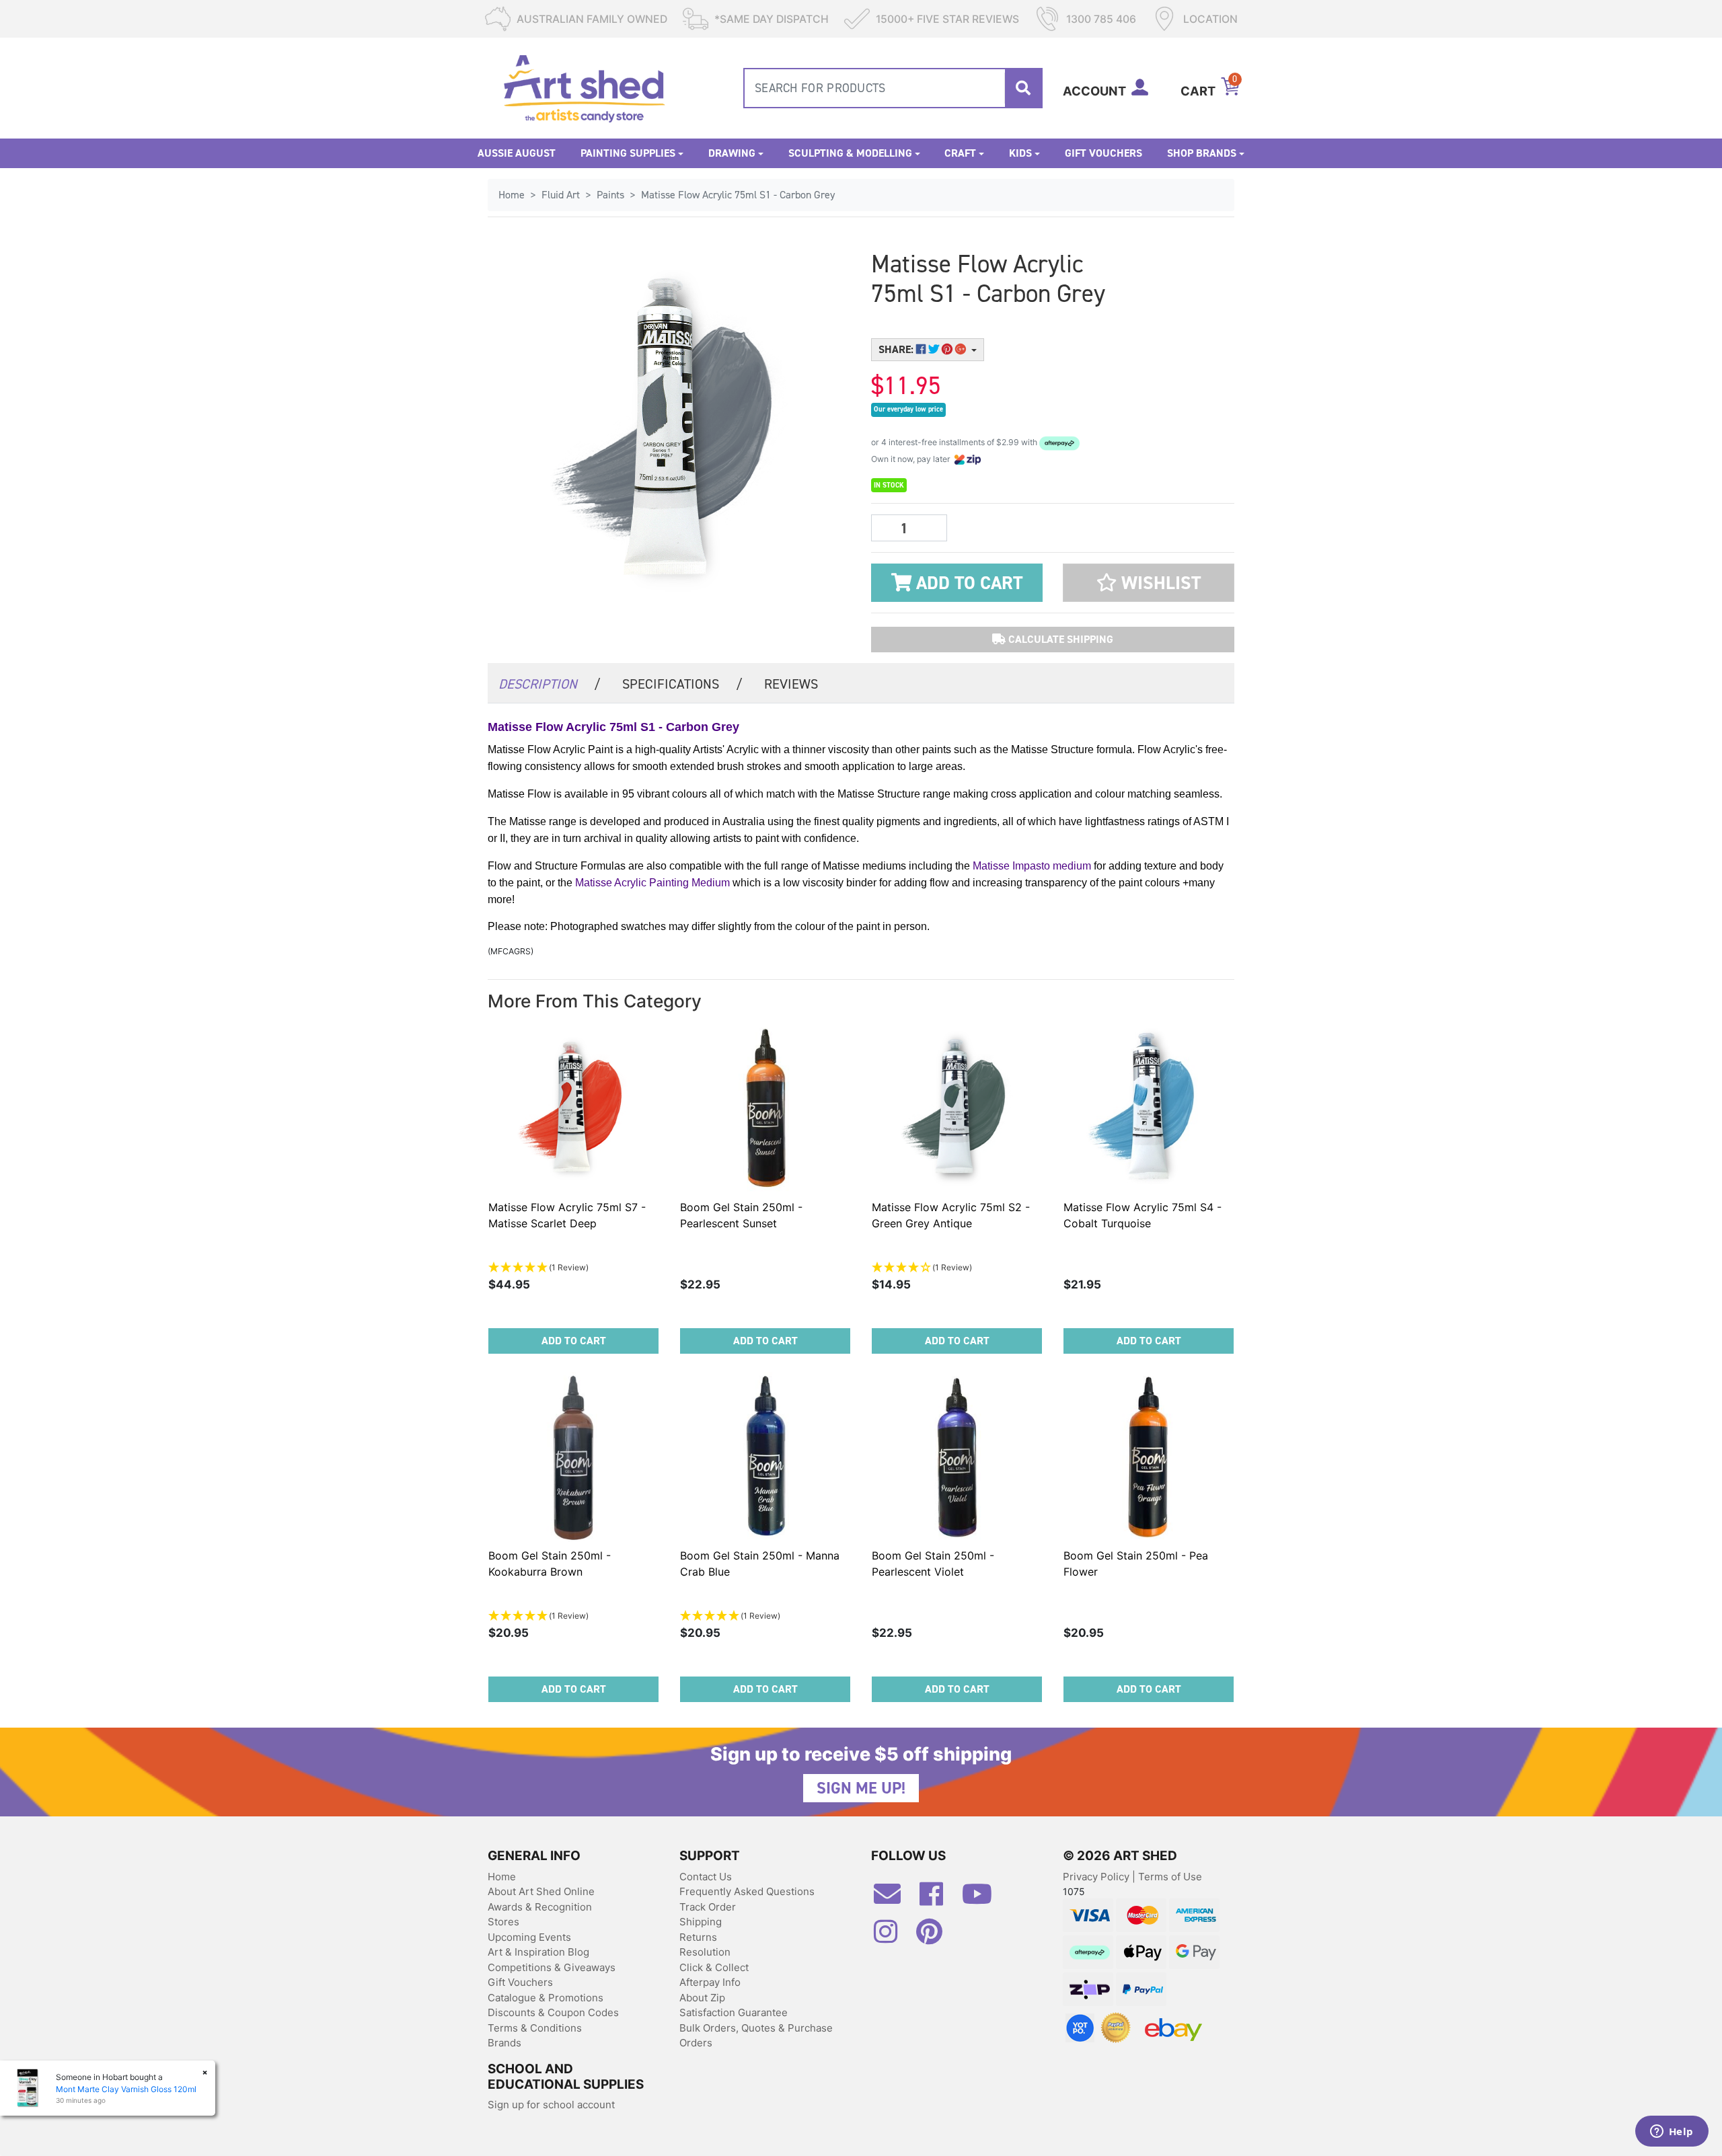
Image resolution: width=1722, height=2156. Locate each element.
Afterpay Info (710, 1982)
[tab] (550, 683)
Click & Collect (714, 1967)
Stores (503, 1922)
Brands (504, 2043)
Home (502, 1877)
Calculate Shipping (1059, 639)
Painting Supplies (628, 153)
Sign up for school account (551, 2105)
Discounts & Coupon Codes (553, 2012)
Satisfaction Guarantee (734, 2012)
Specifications (682, 684)
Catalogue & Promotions (546, 1998)
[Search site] (1023, 88)
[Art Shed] (584, 87)
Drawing (732, 153)
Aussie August (517, 153)
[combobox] (893, 88)
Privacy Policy (1097, 1877)
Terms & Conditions (535, 2028)
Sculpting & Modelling (850, 153)
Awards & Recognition (540, 1907)
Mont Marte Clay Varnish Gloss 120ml (126, 2089)
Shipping (701, 1922)
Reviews (791, 684)
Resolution (705, 1952)
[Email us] (894, 1899)
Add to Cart (967, 583)
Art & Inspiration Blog (538, 1952)
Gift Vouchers (1103, 153)
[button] (1149, 583)
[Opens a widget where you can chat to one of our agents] (1672, 2132)
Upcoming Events (529, 1937)
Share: (897, 349)
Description (550, 684)
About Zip (702, 1998)
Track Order (708, 1907)
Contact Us (706, 1877)
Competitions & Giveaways (552, 1967)
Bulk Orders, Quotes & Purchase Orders (756, 2036)
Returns (698, 1937)
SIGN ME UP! (861, 1788)
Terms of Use (1170, 1877)
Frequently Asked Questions (747, 1891)
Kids (1020, 153)
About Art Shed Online (541, 1891)
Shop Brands (1202, 153)
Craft (960, 153)
